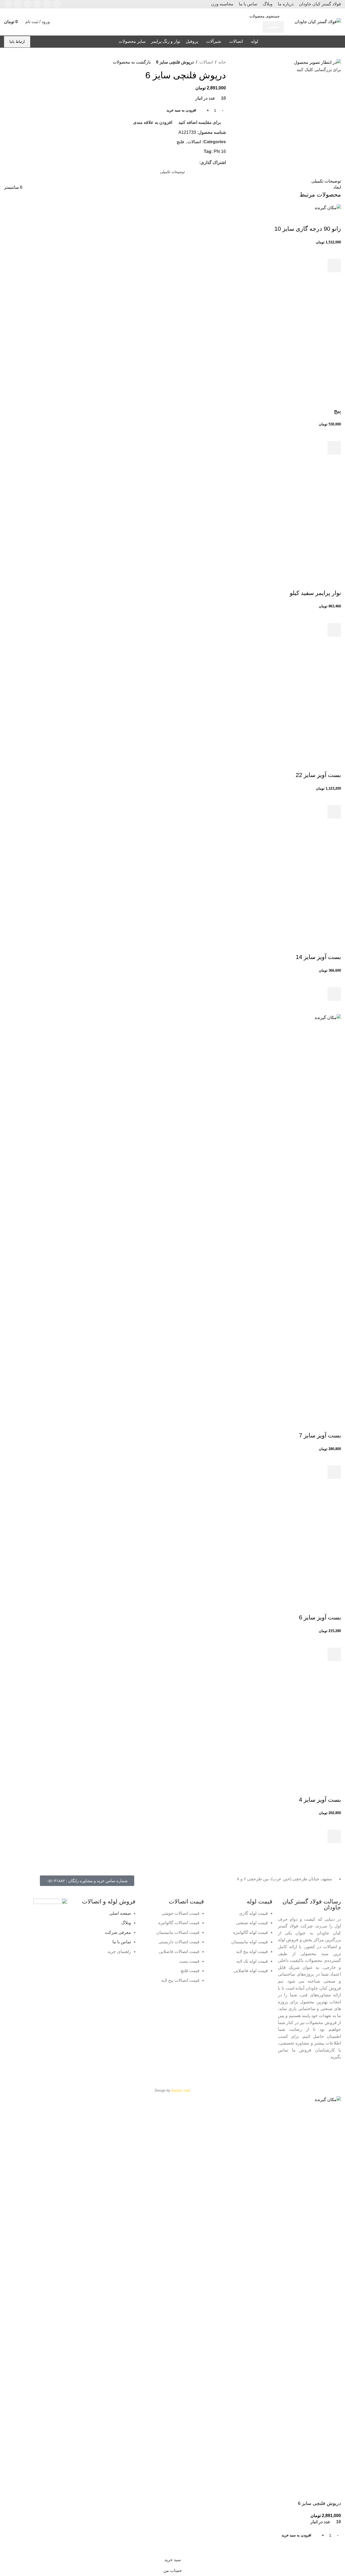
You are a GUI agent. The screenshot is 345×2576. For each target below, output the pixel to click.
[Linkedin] (320, 2073)
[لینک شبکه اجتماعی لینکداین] (27, 4)
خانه (222, 62)
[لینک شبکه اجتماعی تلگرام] (8, 4)
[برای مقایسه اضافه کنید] (334, 218)
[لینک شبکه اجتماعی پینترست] (183, 163)
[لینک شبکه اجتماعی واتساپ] (18, 4)
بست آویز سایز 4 (320, 1800)
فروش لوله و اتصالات (109, 1901)
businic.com (181, 2090)
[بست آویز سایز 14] (287, 886)
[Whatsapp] (305, 2073)
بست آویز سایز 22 (318, 775)
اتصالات (206, 62)
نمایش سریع (334, 279)
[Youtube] (247, 2073)
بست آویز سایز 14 (318, 957)
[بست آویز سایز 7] (172, 1216)
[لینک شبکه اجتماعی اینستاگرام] (47, 4)
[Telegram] (291, 2073)
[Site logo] (318, 21)
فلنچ (180, 142)
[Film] (261, 2073)
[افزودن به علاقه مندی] (334, 252)
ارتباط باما (17, 42)
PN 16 (220, 151)
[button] (334, 265)
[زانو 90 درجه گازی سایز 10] (328, 207)
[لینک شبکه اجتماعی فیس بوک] (57, 4)
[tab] (172, 172)
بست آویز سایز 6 (320, 1617)
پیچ (337, 411)
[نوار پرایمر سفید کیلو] (287, 521)
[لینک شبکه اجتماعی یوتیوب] (37, 4)
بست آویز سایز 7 (320, 1435)
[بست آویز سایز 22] (287, 703)
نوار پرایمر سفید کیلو (315, 593)
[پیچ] (287, 339)
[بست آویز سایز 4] (287, 1728)
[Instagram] (276, 2073)
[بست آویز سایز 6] (287, 1546)
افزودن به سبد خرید (181, 110)
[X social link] (189, 163)
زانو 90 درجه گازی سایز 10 (308, 229)
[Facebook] (334, 2073)
